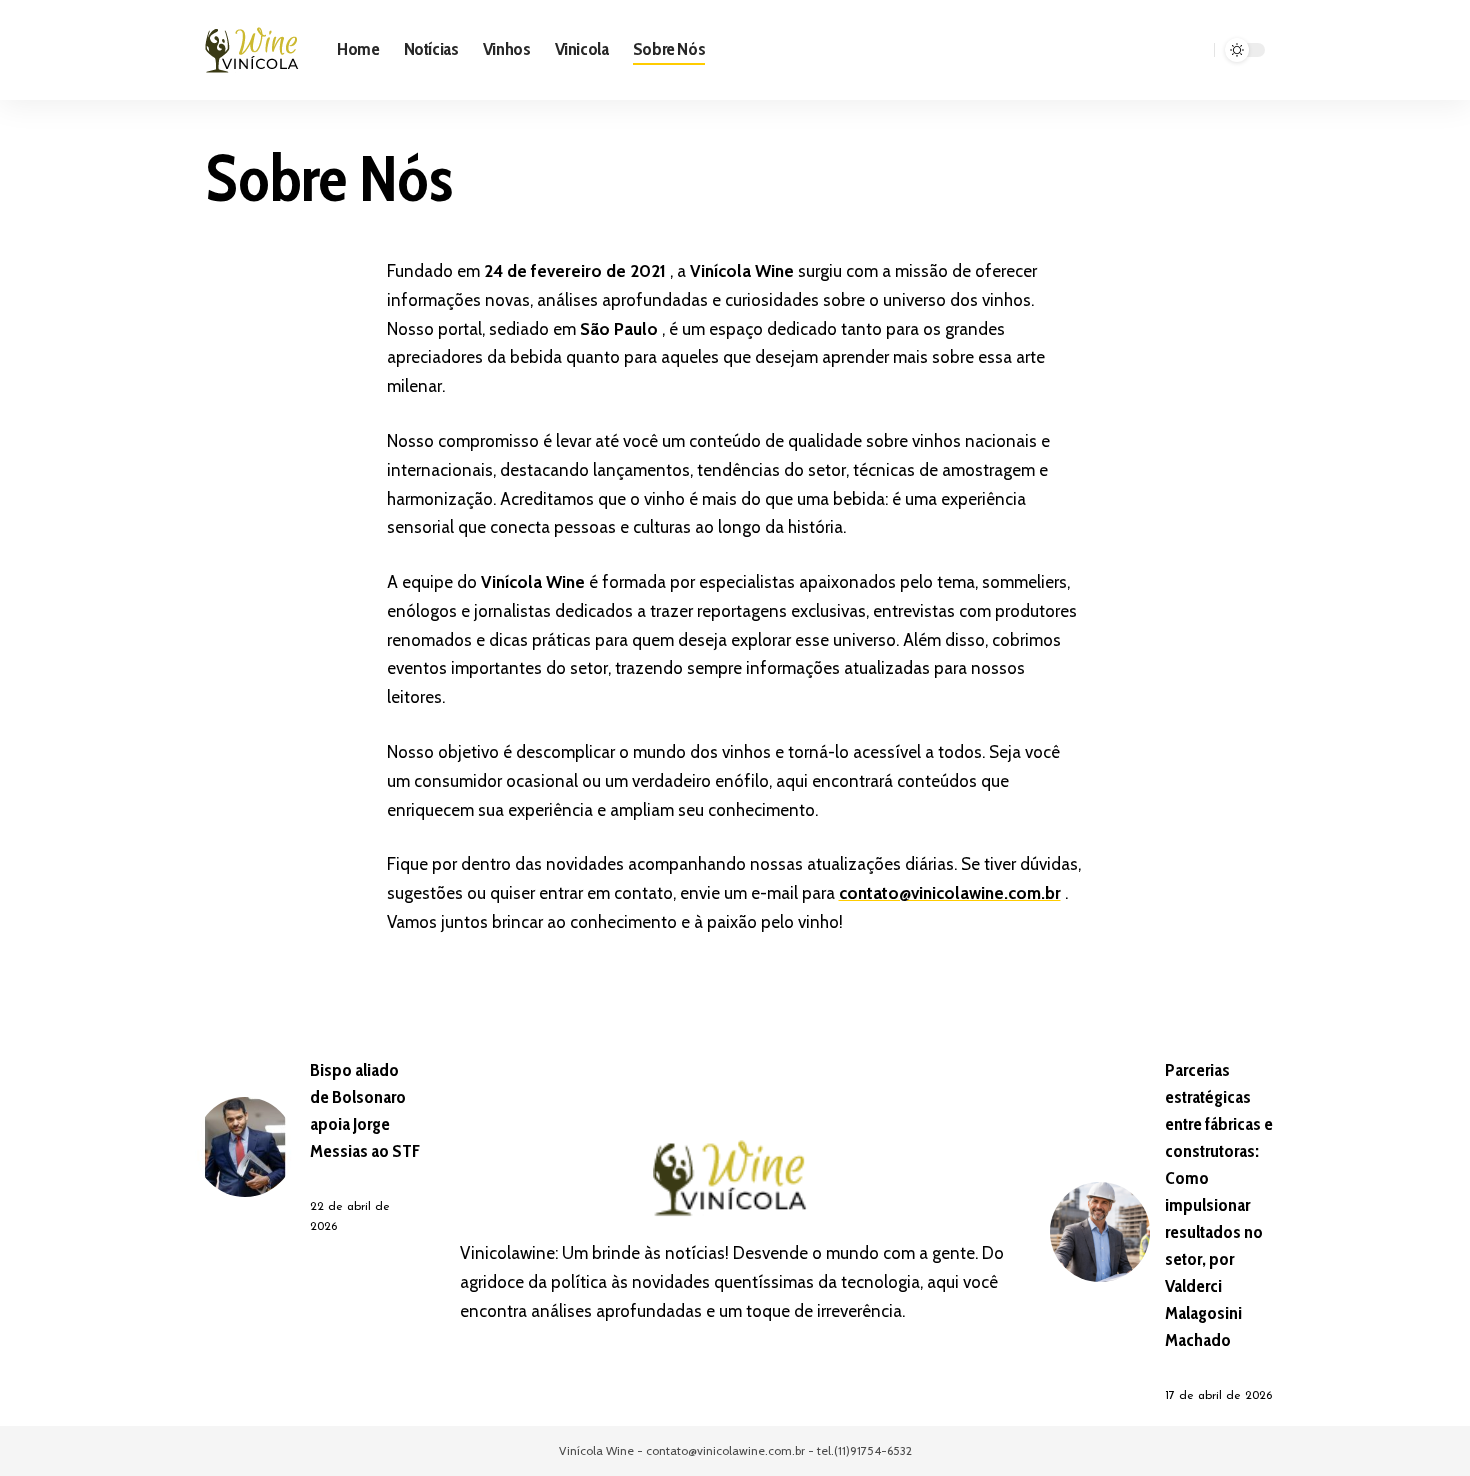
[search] (1196, 50)
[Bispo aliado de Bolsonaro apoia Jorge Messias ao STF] (245, 1147)
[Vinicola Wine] (255, 50)
